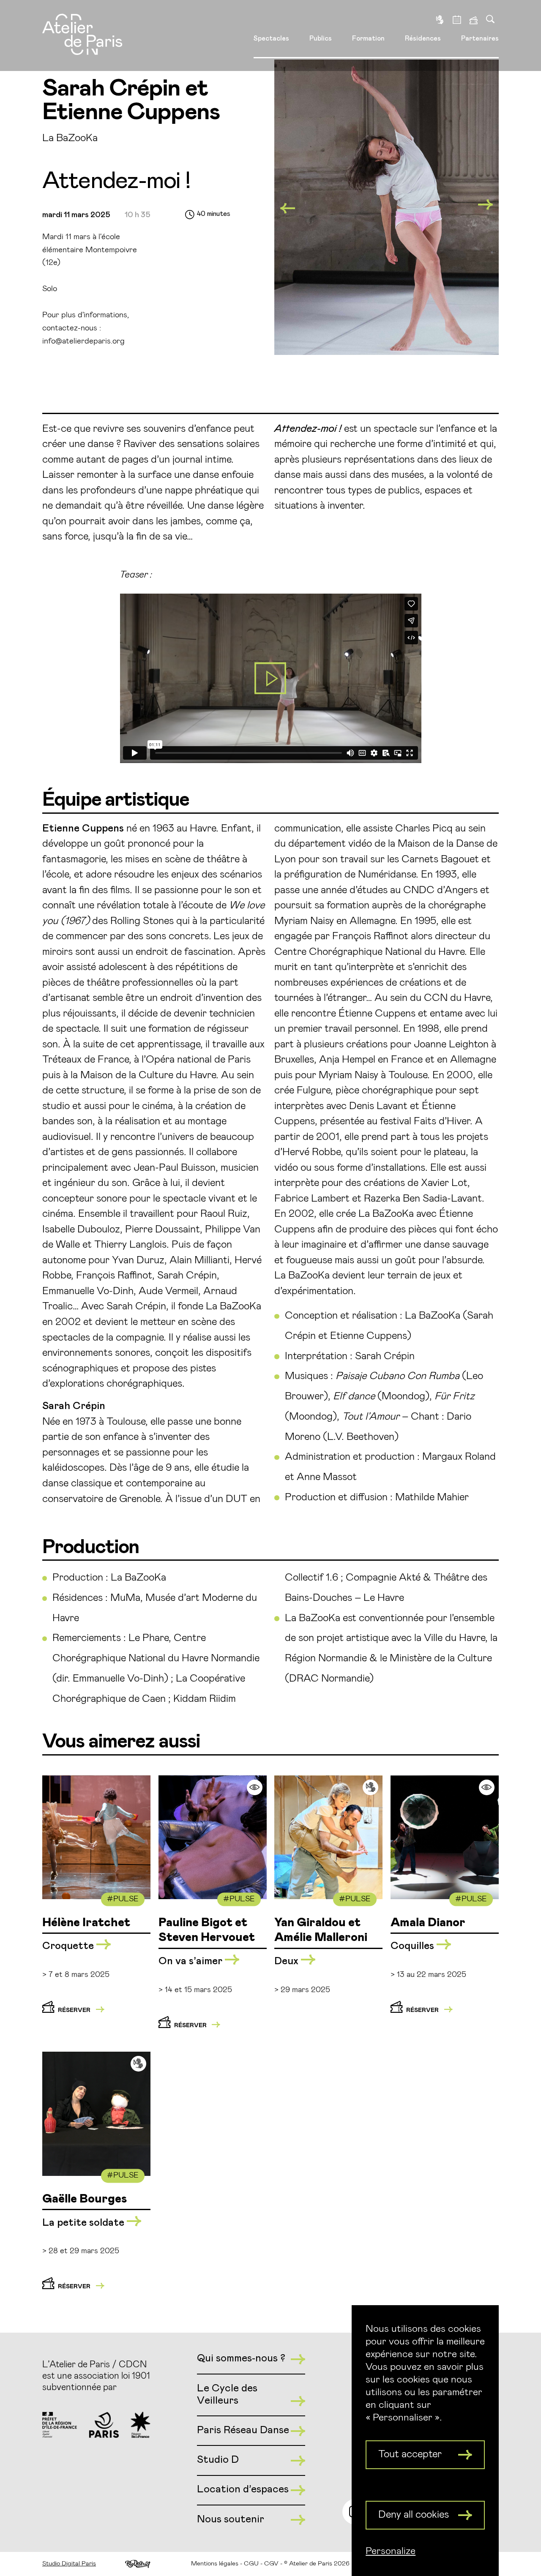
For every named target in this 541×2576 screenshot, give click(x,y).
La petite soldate (85, 2223)
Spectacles (271, 38)
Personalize (391, 2551)
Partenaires (480, 38)
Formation (368, 38)
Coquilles (414, 1946)
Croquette (69, 1946)
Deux (288, 1961)
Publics (321, 38)
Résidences (423, 38)
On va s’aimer (192, 1961)
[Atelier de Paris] (82, 35)
